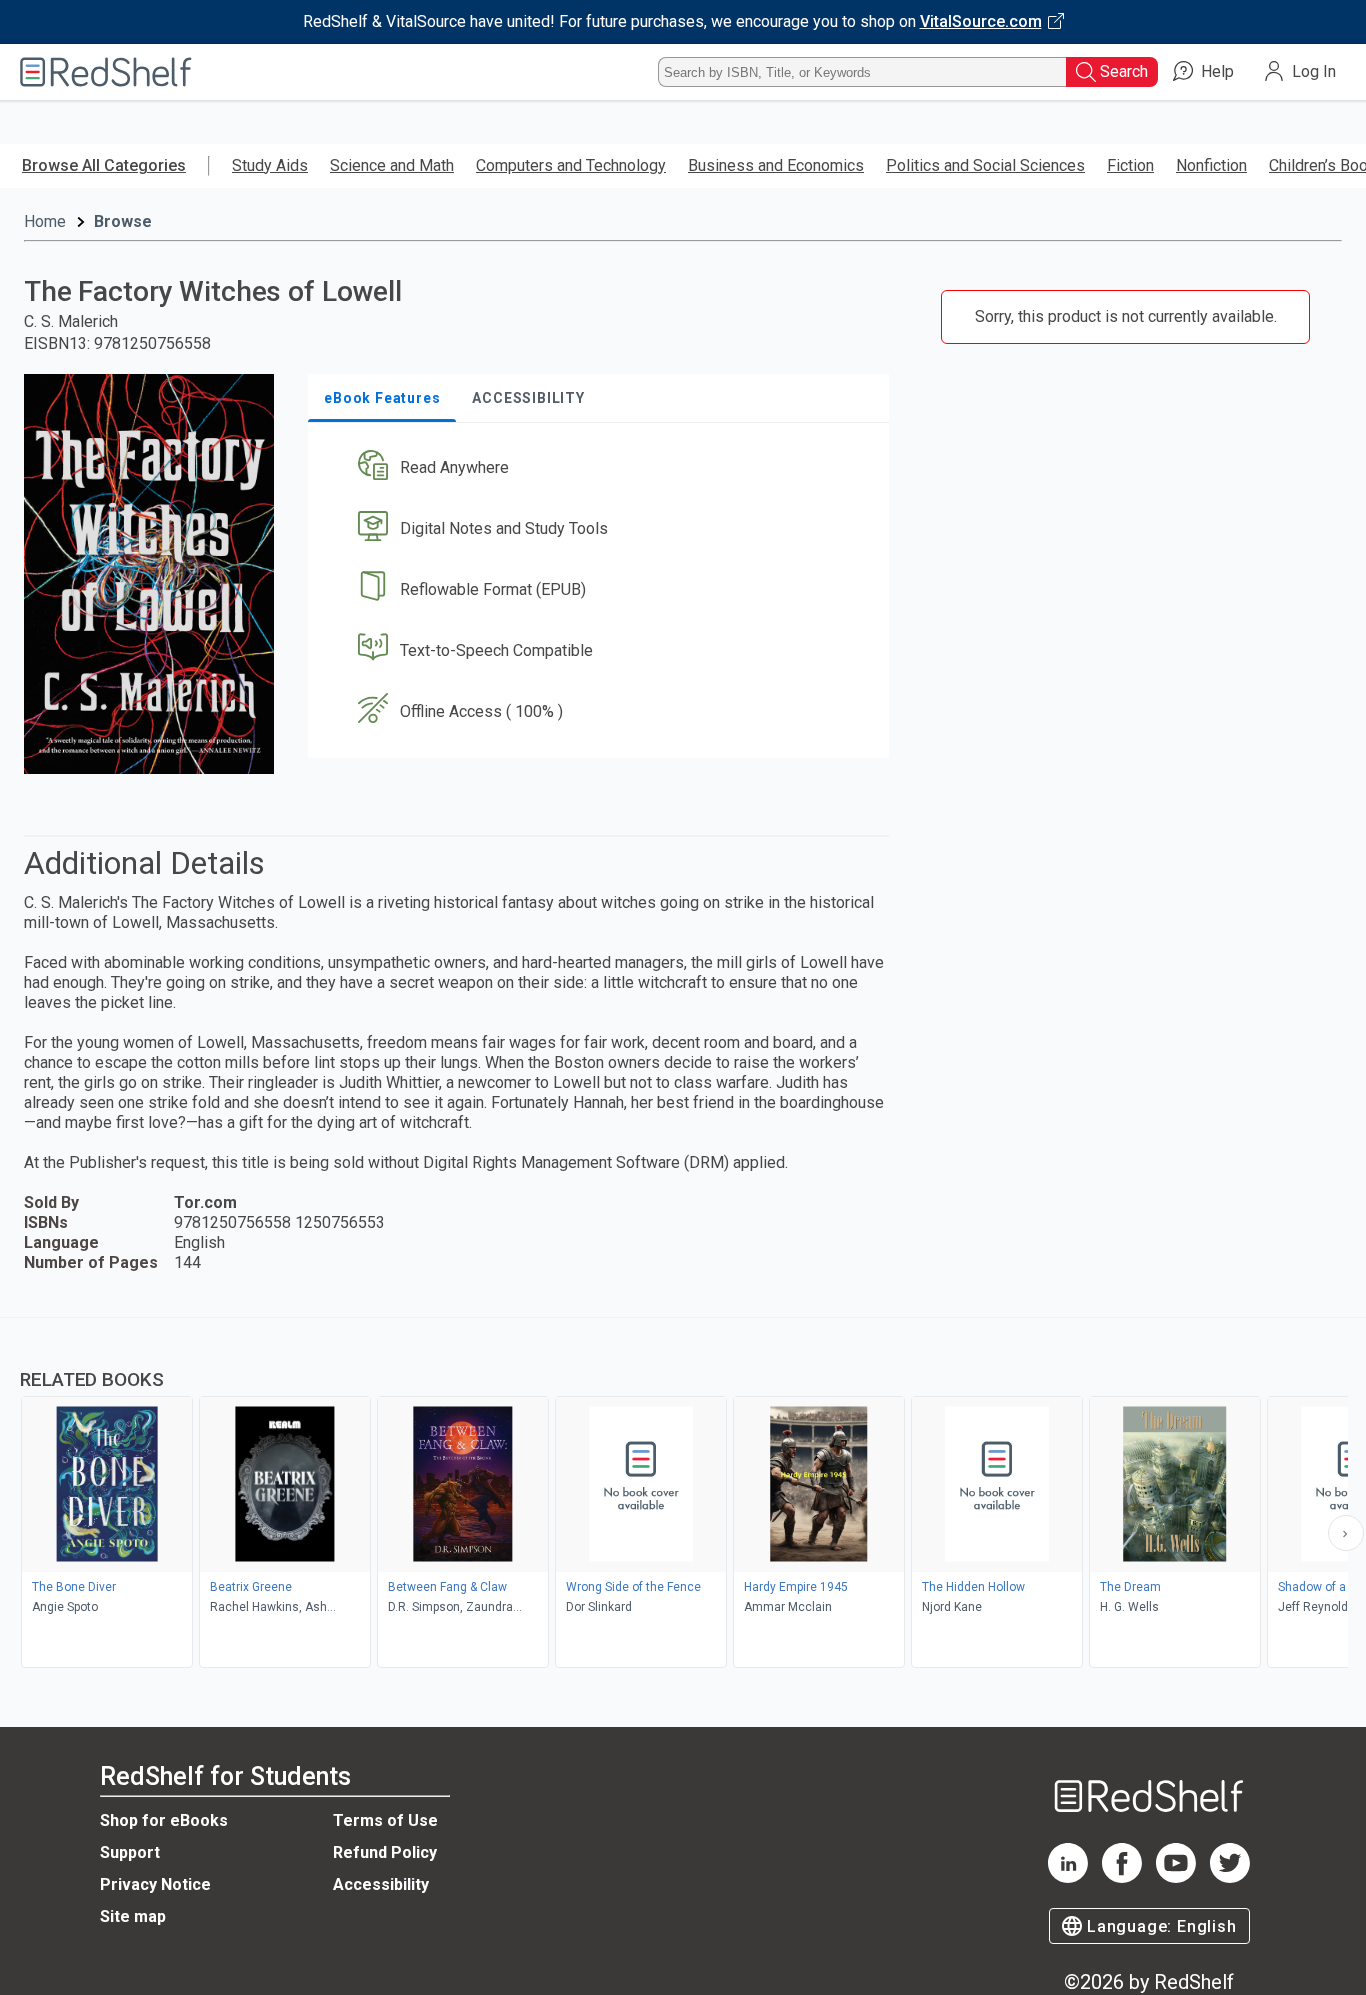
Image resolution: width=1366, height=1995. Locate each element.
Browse (123, 221)
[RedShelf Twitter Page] (1230, 1877)
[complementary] (683, 1495)
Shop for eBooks (164, 1820)
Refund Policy (385, 1852)
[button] (602, 468)
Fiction (1130, 165)
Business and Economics (776, 165)
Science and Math (392, 165)
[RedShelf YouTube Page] (1176, 1877)
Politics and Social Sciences (985, 165)
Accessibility (381, 1884)
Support (130, 1852)
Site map (133, 1916)
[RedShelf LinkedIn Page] (1068, 1877)
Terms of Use (385, 1820)
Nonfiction (1211, 165)
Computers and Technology (571, 165)
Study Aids (270, 165)
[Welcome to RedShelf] (106, 72)
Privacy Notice (155, 1884)
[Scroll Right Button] (1346, 1533)
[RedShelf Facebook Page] (1122, 1877)
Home (45, 221)
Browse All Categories (104, 165)
